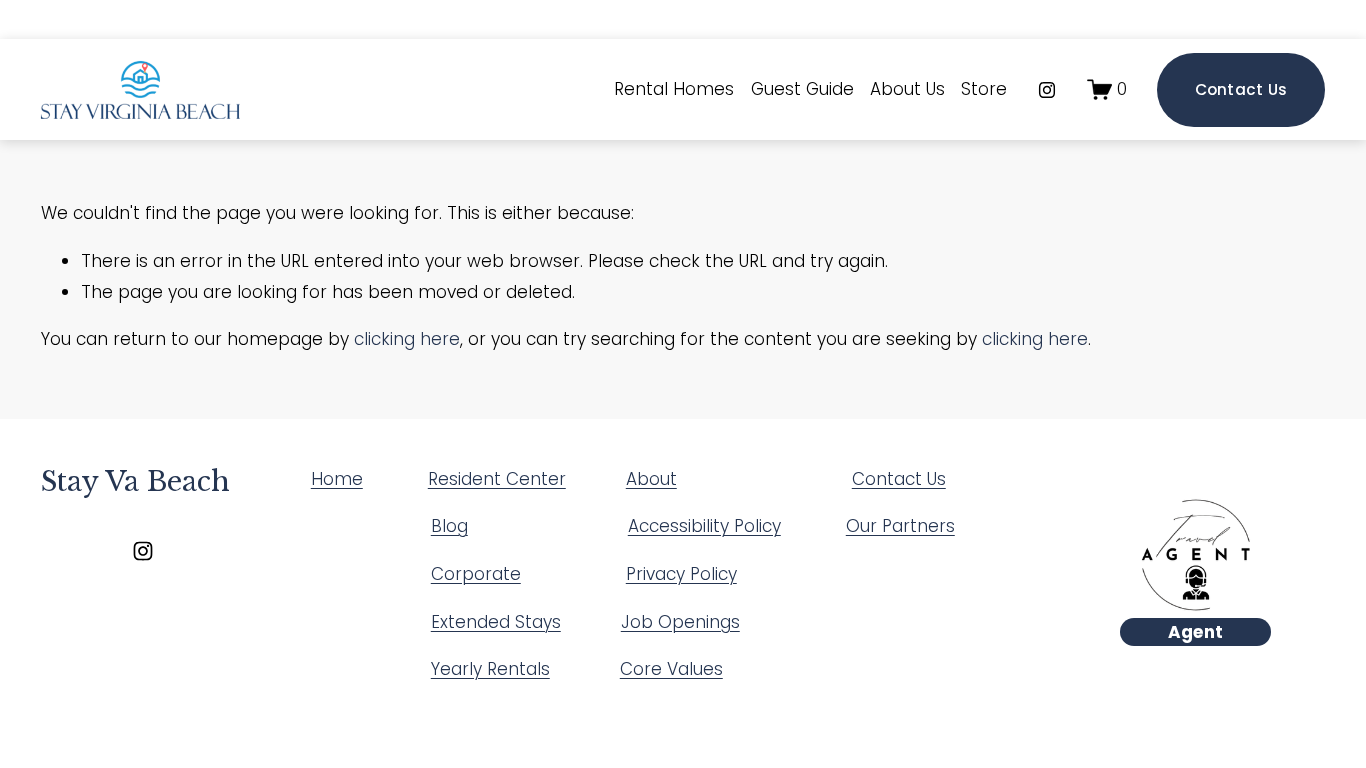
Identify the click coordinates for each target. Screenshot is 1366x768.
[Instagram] (1047, 90)
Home (337, 479)
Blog (449, 526)
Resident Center (497, 479)
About (651, 479)
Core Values (671, 669)
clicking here (407, 339)
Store (984, 89)
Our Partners (900, 526)
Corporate (476, 574)
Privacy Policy (681, 574)
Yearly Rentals (490, 669)
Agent (1196, 632)
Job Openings (680, 622)
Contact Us (1241, 89)
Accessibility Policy (704, 526)
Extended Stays (496, 622)
